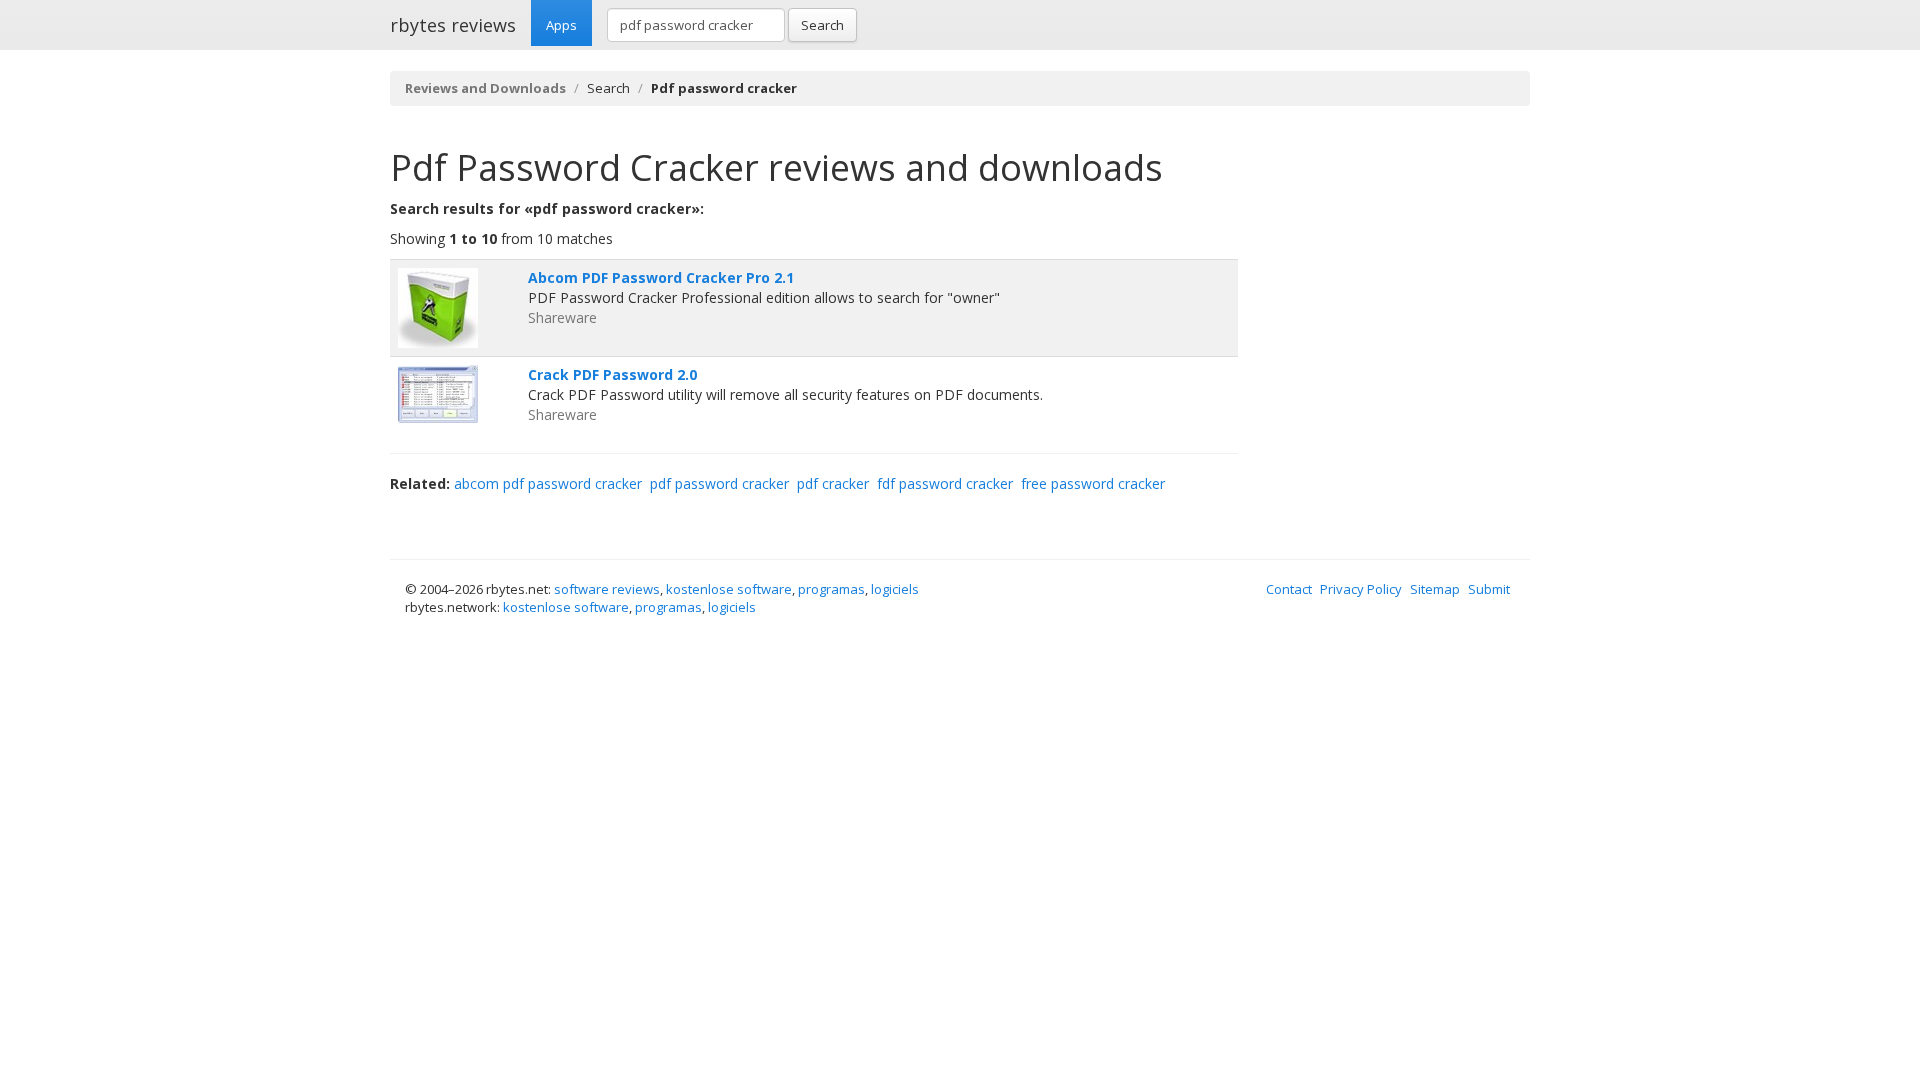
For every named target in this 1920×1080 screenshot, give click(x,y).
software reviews (607, 589)
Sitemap (1435, 589)
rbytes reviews (453, 25)
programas (831, 589)
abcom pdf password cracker (548, 483)
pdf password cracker (719, 483)
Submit (1489, 589)
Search (822, 25)
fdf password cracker (945, 483)
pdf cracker (833, 483)
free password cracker (1093, 483)
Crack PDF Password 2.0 (612, 374)
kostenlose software (729, 589)
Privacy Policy (1361, 589)
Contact (1289, 589)
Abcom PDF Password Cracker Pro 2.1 (661, 277)
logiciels (895, 589)
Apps (561, 25)
